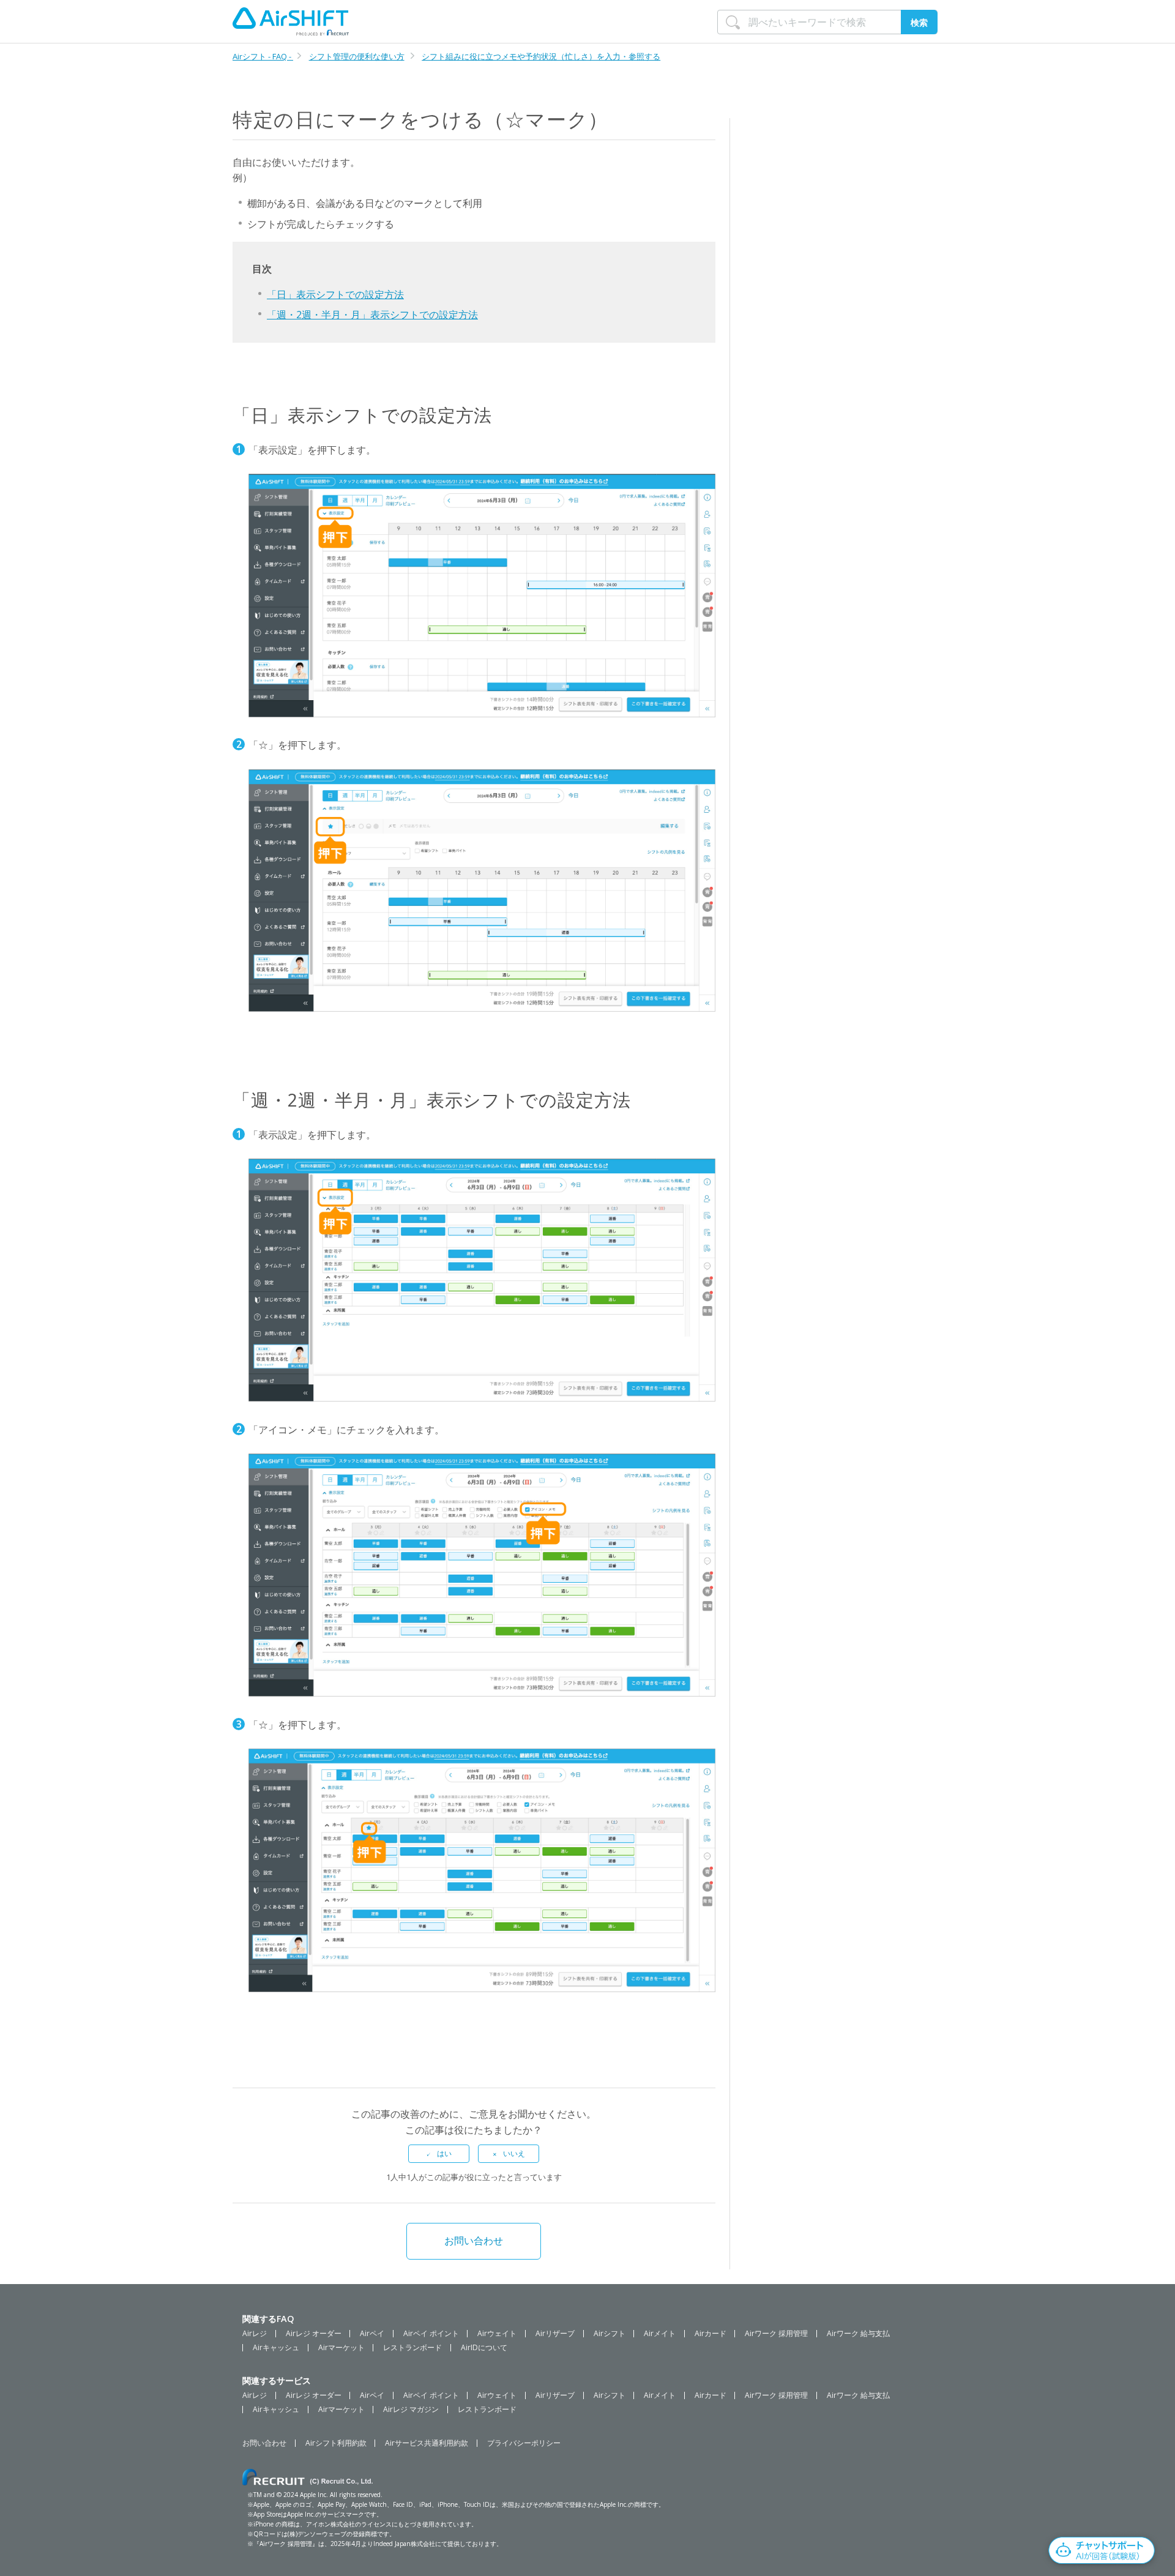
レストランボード (412, 2348)
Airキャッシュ (276, 2348)
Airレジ (255, 2334)
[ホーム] (291, 21)
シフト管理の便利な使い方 (357, 56)
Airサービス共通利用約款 (427, 2443)
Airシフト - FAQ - (263, 56)
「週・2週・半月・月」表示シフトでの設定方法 (372, 315)
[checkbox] (439, 2154)
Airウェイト (497, 2334)
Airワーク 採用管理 (776, 2334)
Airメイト (660, 2334)
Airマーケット (341, 2348)
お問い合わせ (474, 2241)
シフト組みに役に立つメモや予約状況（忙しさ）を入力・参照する (541, 56)
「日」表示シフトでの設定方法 (335, 294)
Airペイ (372, 2334)
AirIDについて (484, 2348)
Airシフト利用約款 (336, 2443)
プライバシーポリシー (524, 2443)
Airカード (711, 2334)
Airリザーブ (555, 2334)
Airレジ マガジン (411, 2410)
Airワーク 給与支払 (858, 2334)
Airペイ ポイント (431, 2334)
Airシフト (610, 2334)
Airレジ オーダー (314, 2334)
